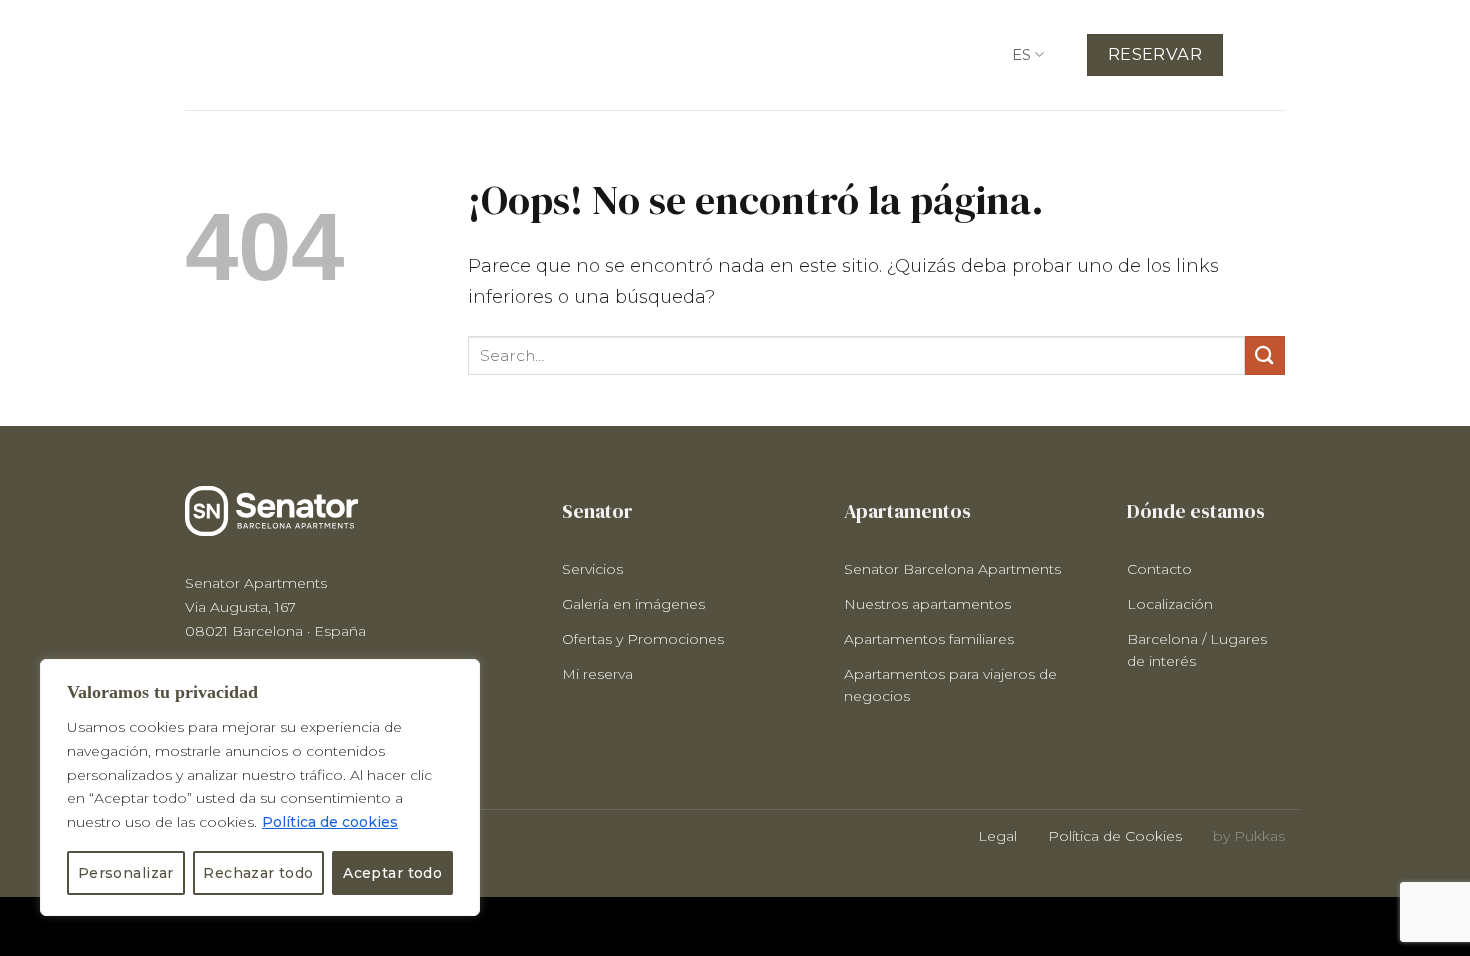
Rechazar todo (258, 873)
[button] (1275, 56)
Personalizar (126, 873)
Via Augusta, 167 (240, 607)
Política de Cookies (1115, 836)
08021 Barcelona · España (275, 631)
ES (1021, 55)
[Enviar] (1265, 355)
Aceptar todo (392, 873)
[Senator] (285, 55)
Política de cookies (330, 822)
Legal (997, 836)
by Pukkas (1249, 836)
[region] (260, 787)
